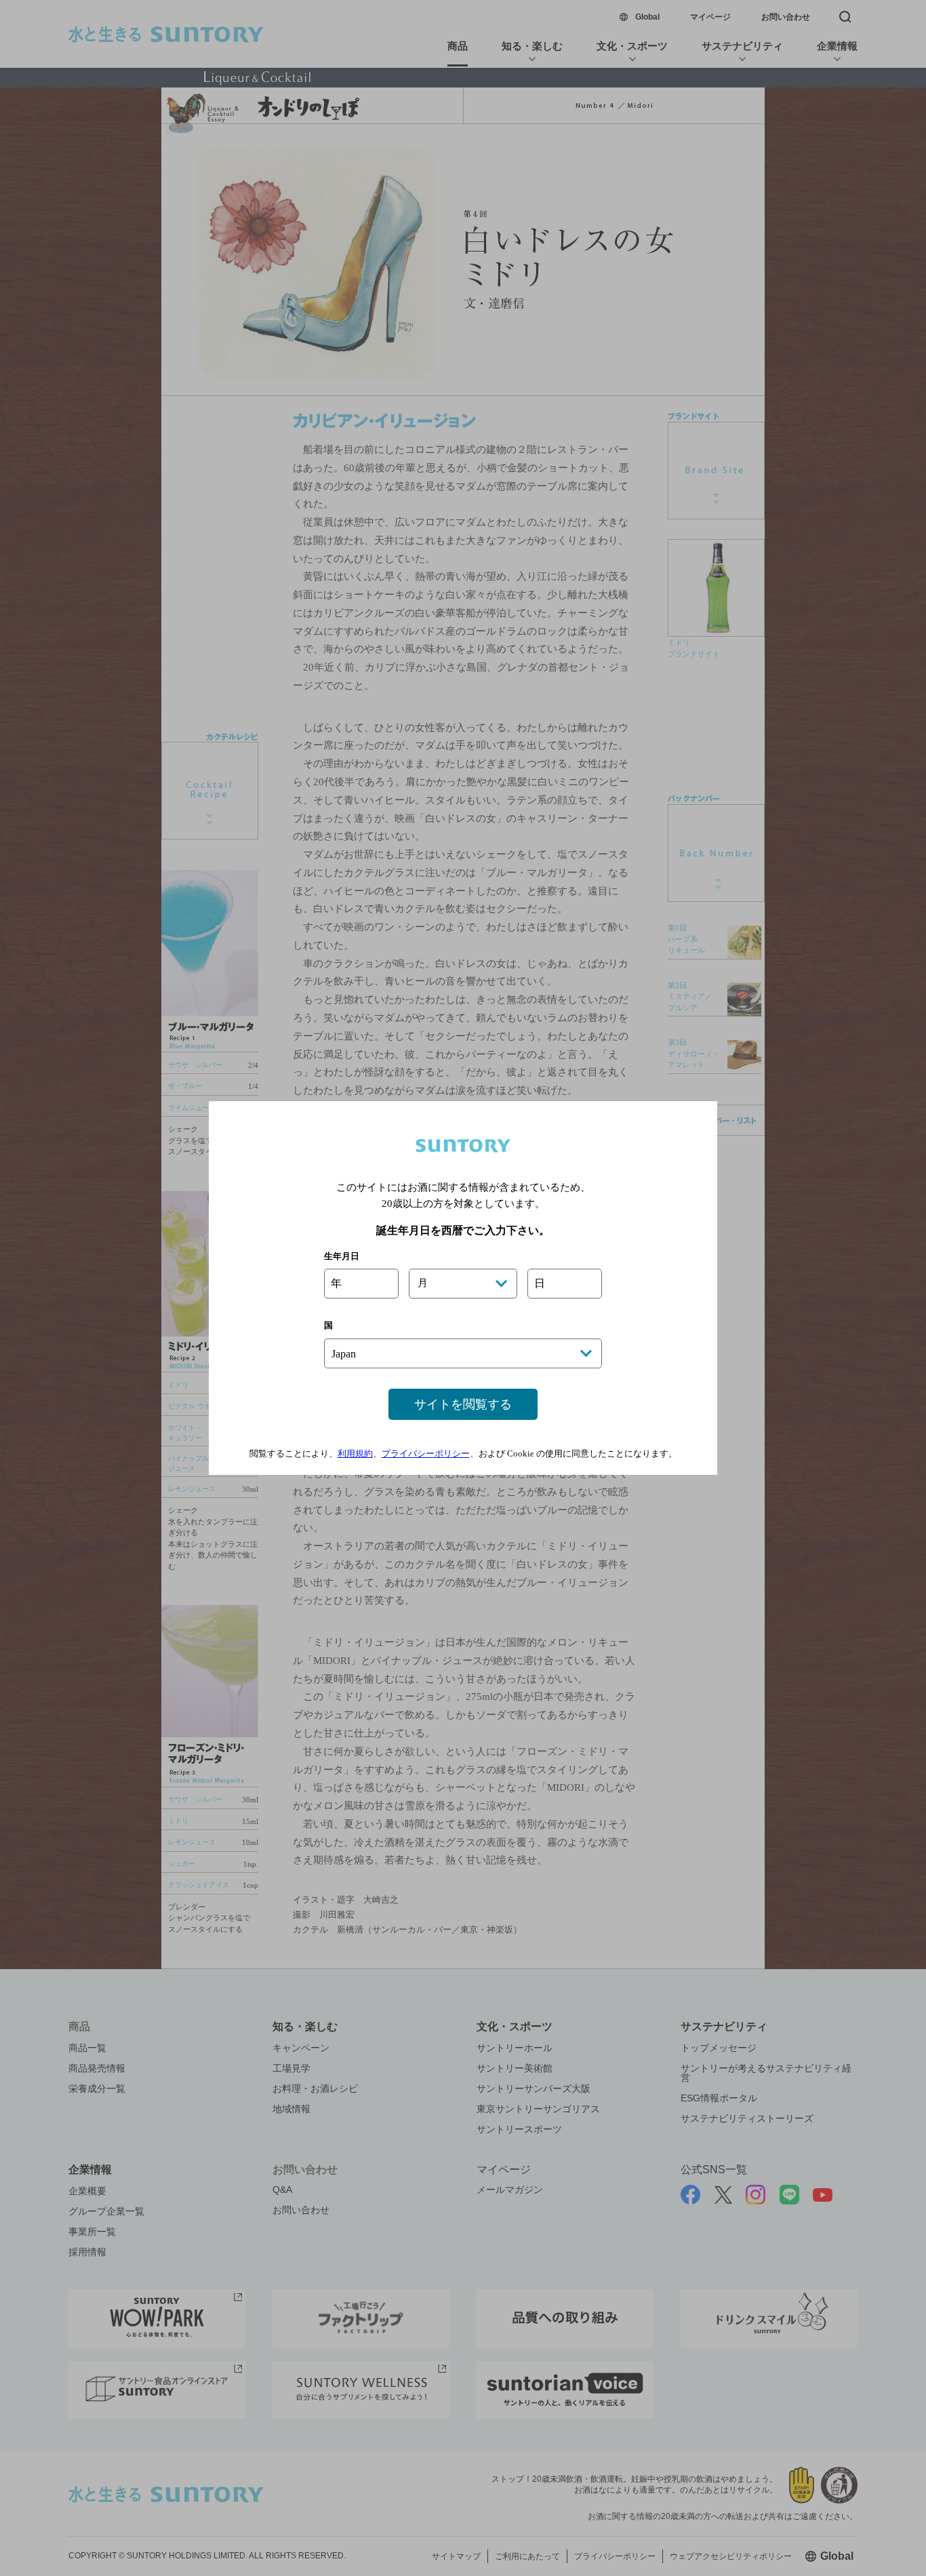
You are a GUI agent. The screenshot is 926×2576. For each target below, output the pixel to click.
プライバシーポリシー (426, 1453)
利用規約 (355, 1453)
